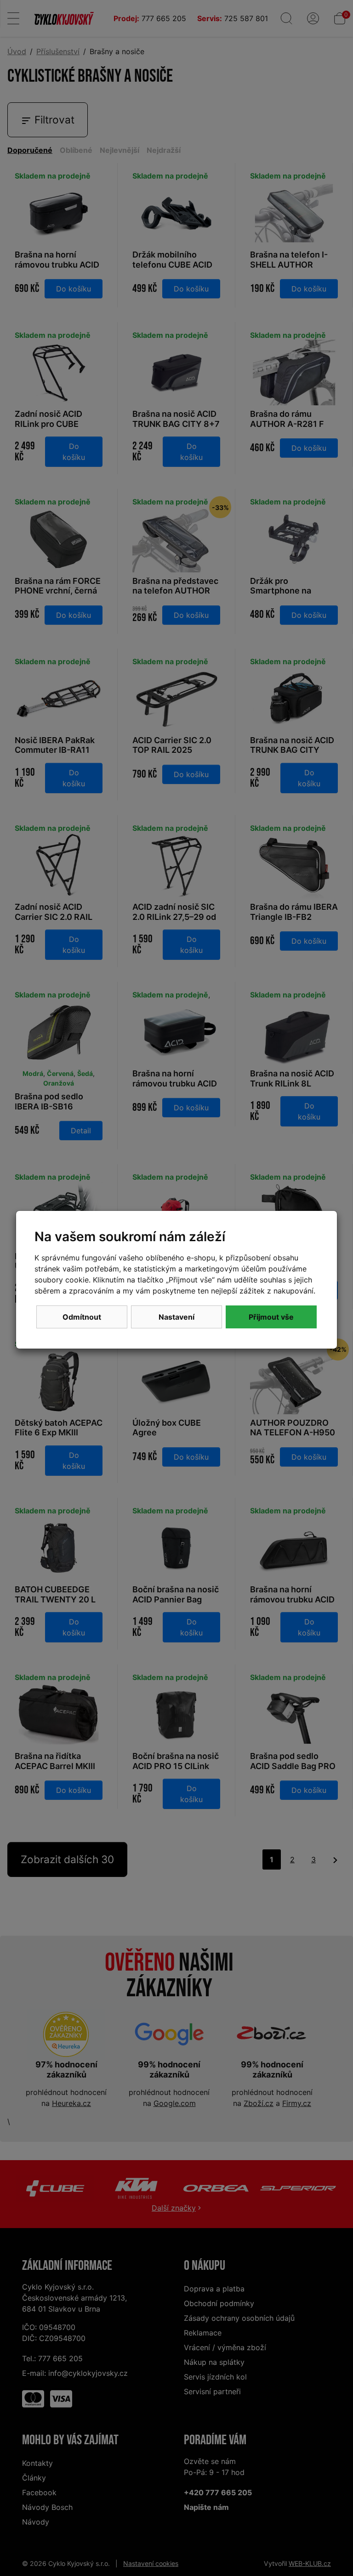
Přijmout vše (271, 1317)
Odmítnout (82, 1317)
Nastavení (176, 1317)
